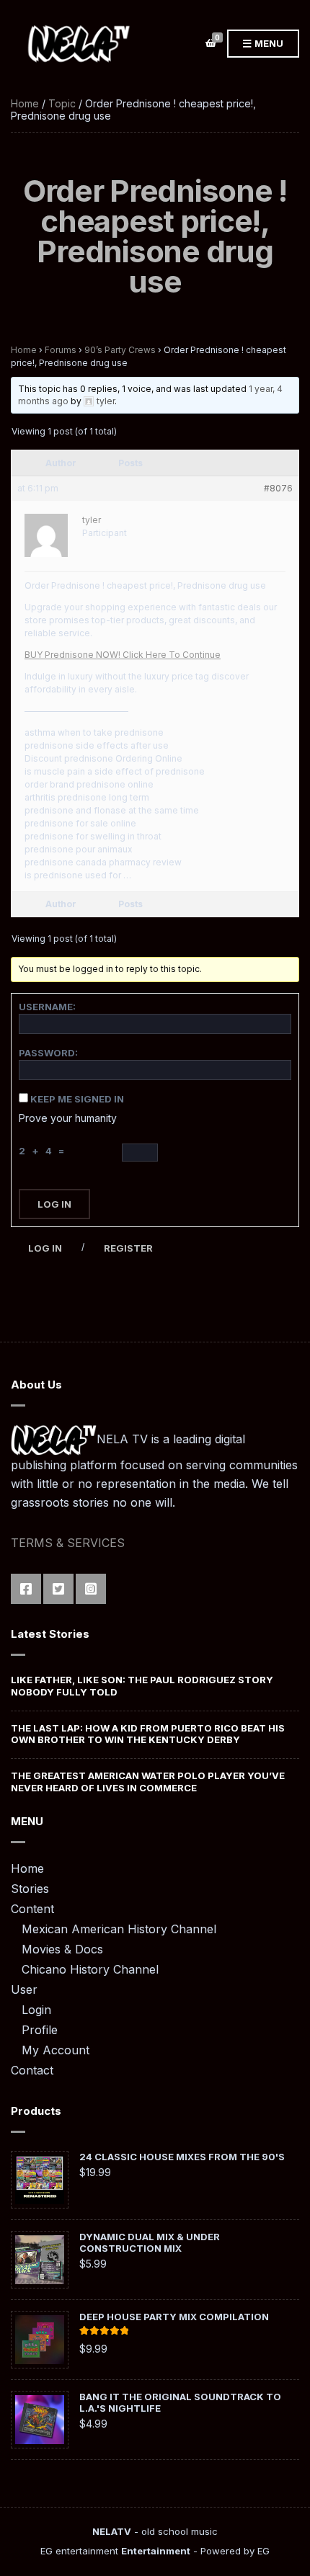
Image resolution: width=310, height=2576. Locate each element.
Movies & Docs (62, 1949)
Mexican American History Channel (119, 1929)
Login (36, 2010)
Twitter (58, 1589)
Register (128, 1248)
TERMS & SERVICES (68, 1543)
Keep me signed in (77, 1099)
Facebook (26, 1589)
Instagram (91, 1589)
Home (25, 103)
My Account (56, 2050)
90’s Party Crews (120, 350)
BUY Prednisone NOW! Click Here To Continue (123, 655)
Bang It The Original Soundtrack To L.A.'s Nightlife (180, 2402)
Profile (40, 2030)
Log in (45, 1248)
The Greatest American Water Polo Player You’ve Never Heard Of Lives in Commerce (148, 1781)
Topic (62, 103)
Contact (32, 2070)
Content (32, 1909)
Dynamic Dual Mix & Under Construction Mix (150, 2242)
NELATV (112, 2531)
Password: (48, 1053)
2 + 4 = (44, 1151)
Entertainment (156, 2551)
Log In (54, 1204)
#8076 (278, 488)
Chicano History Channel (90, 1969)
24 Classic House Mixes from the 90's (182, 2157)
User (24, 1989)
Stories (30, 1889)
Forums (61, 350)
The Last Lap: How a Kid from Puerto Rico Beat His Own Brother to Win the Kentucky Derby (148, 1734)
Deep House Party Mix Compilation (174, 2317)
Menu (268, 43)
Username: (47, 1007)
